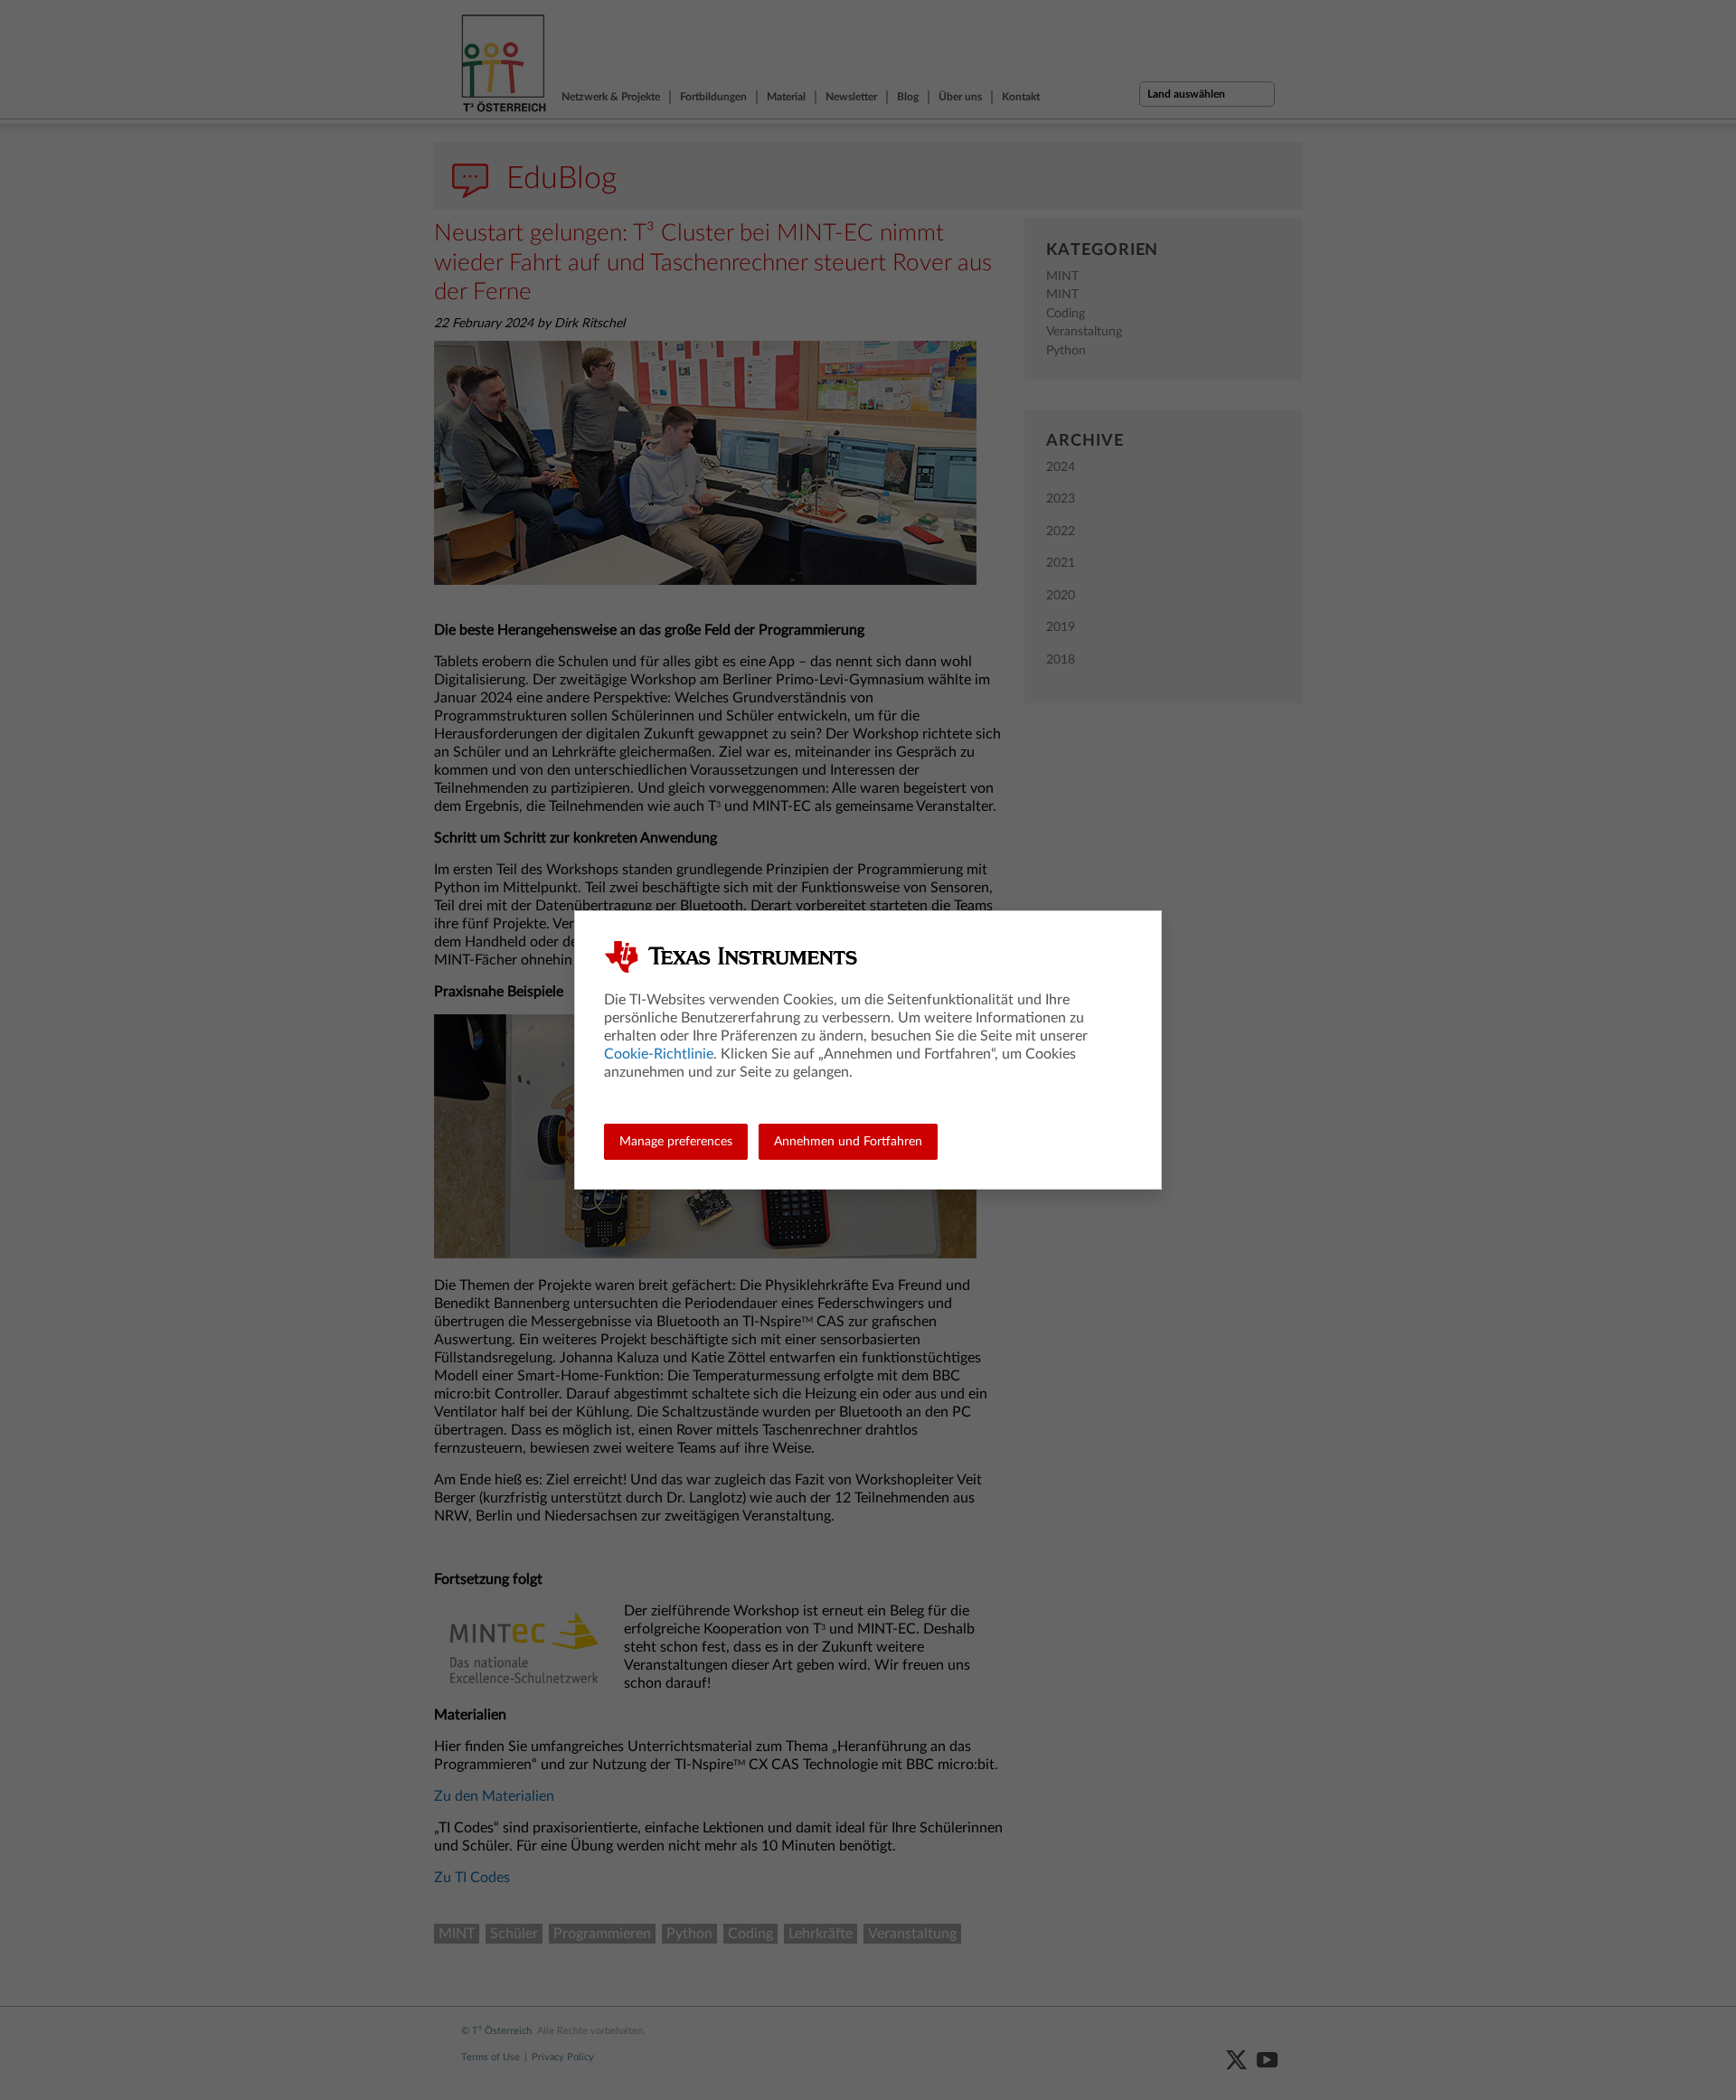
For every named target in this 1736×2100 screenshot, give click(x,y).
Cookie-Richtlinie (659, 1054)
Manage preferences (676, 1142)
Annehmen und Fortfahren (848, 1142)
